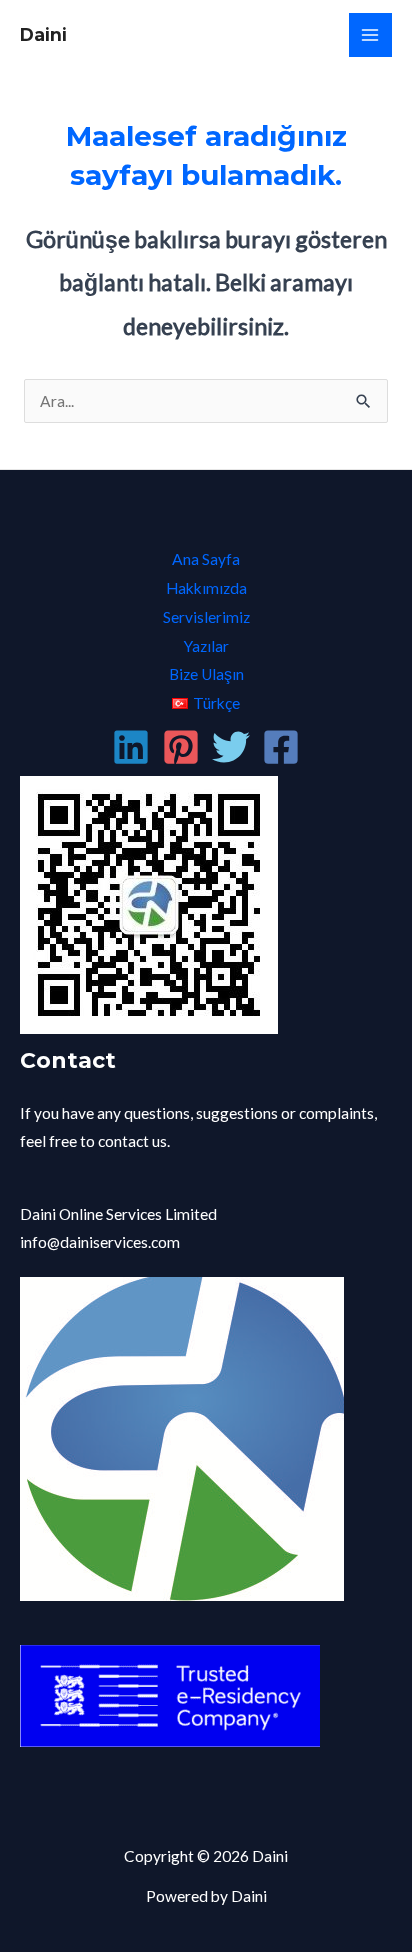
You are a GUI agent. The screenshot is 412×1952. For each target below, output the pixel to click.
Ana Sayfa (206, 559)
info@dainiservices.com (100, 1242)
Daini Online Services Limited (118, 1214)
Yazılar (206, 646)
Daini (43, 34)
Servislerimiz (206, 617)
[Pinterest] (181, 747)
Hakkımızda (206, 588)
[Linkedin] (131, 747)
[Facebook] (281, 747)
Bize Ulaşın (206, 674)
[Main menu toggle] (370, 34)
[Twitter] (231, 747)
